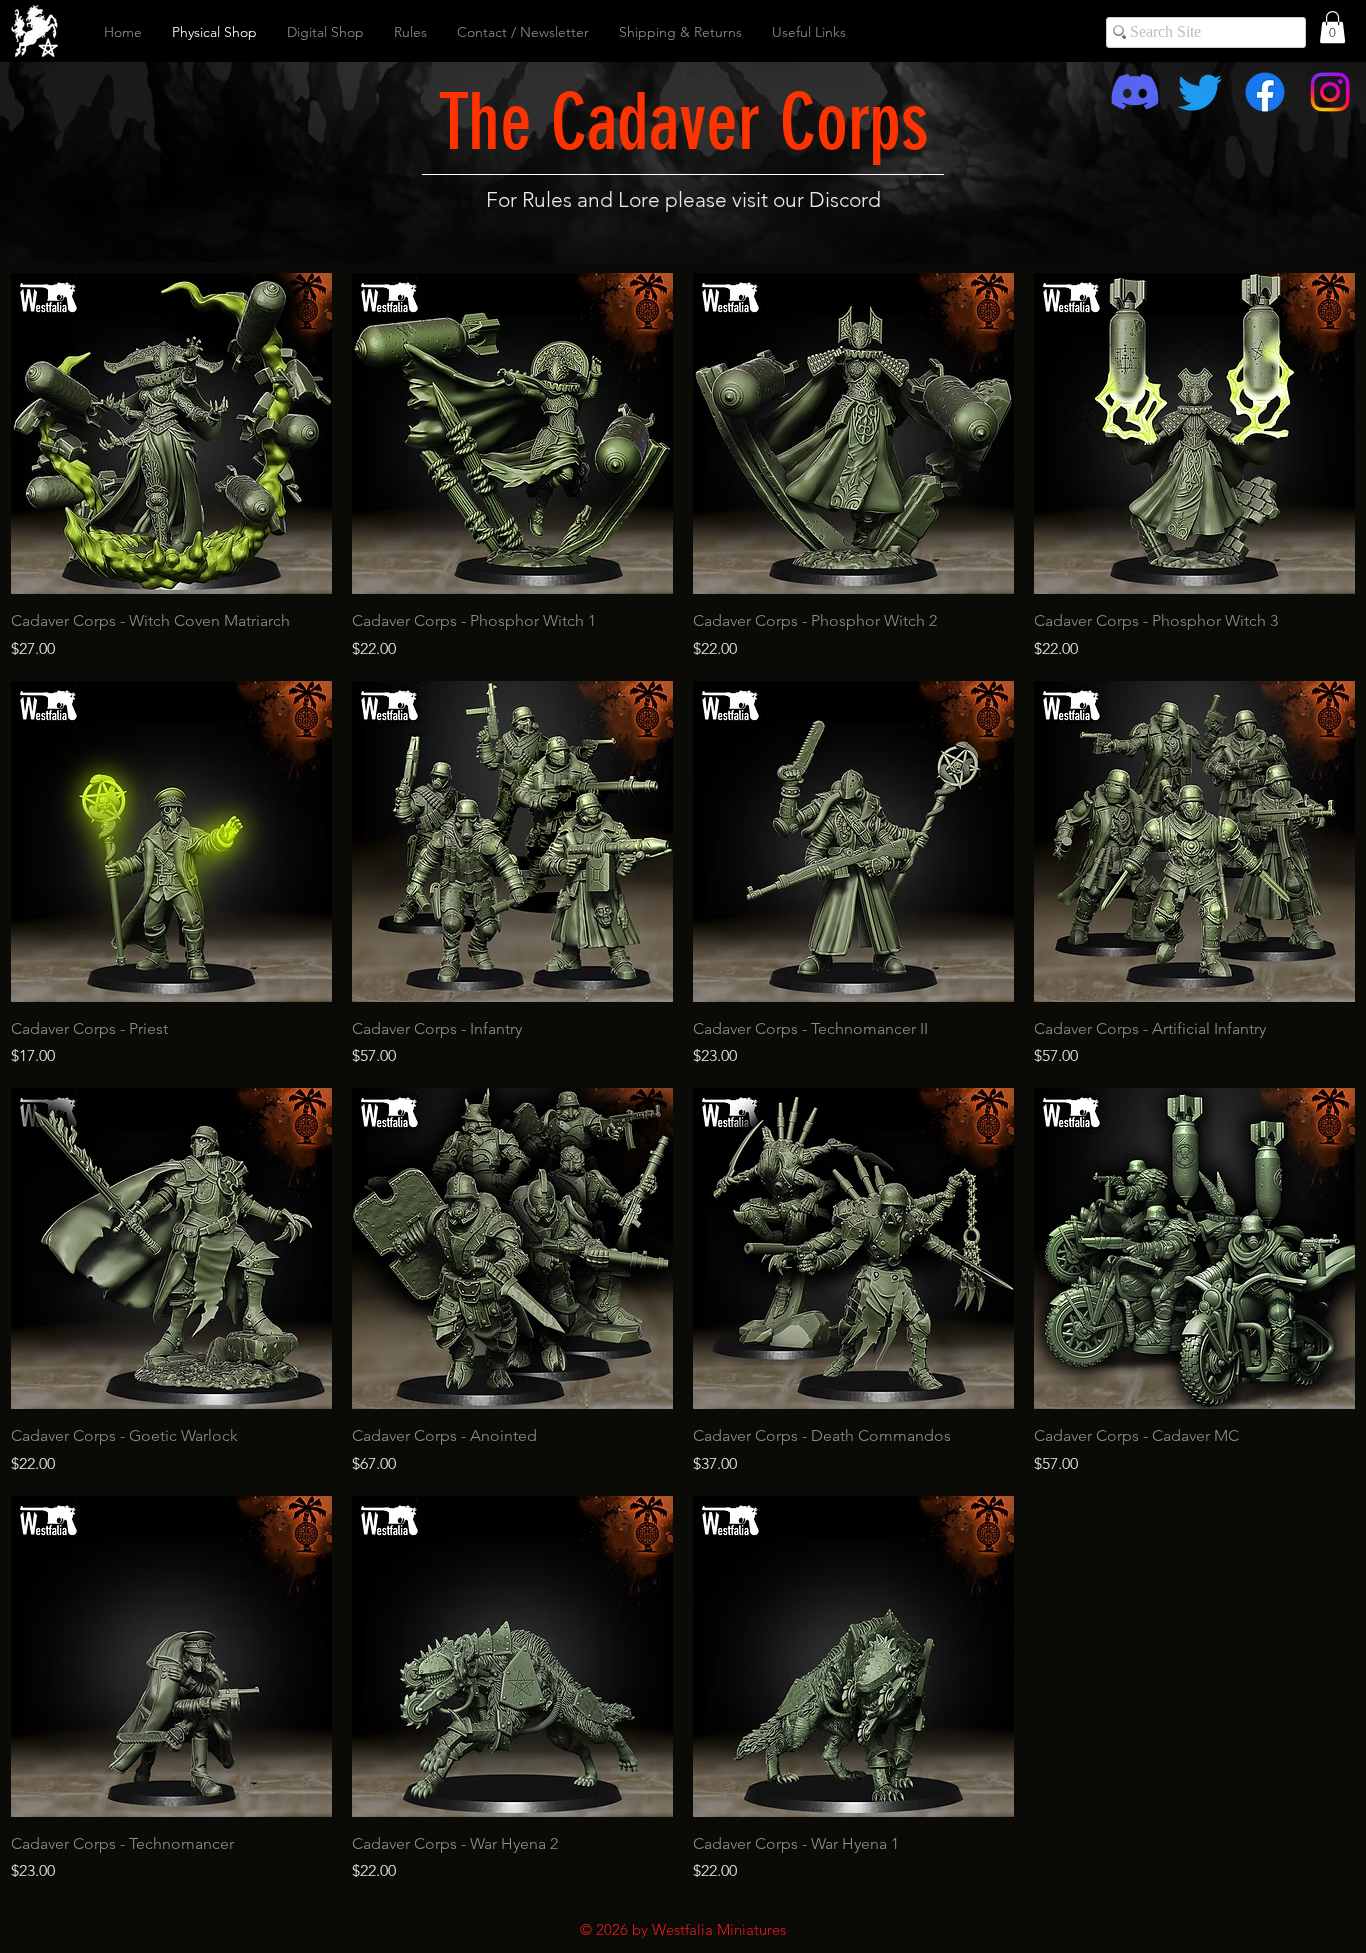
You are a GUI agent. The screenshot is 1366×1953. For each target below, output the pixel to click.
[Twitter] (1200, 92)
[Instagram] (1330, 92)
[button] (1332, 27)
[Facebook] (1265, 92)
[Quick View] (171, 433)
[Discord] (1135, 92)
